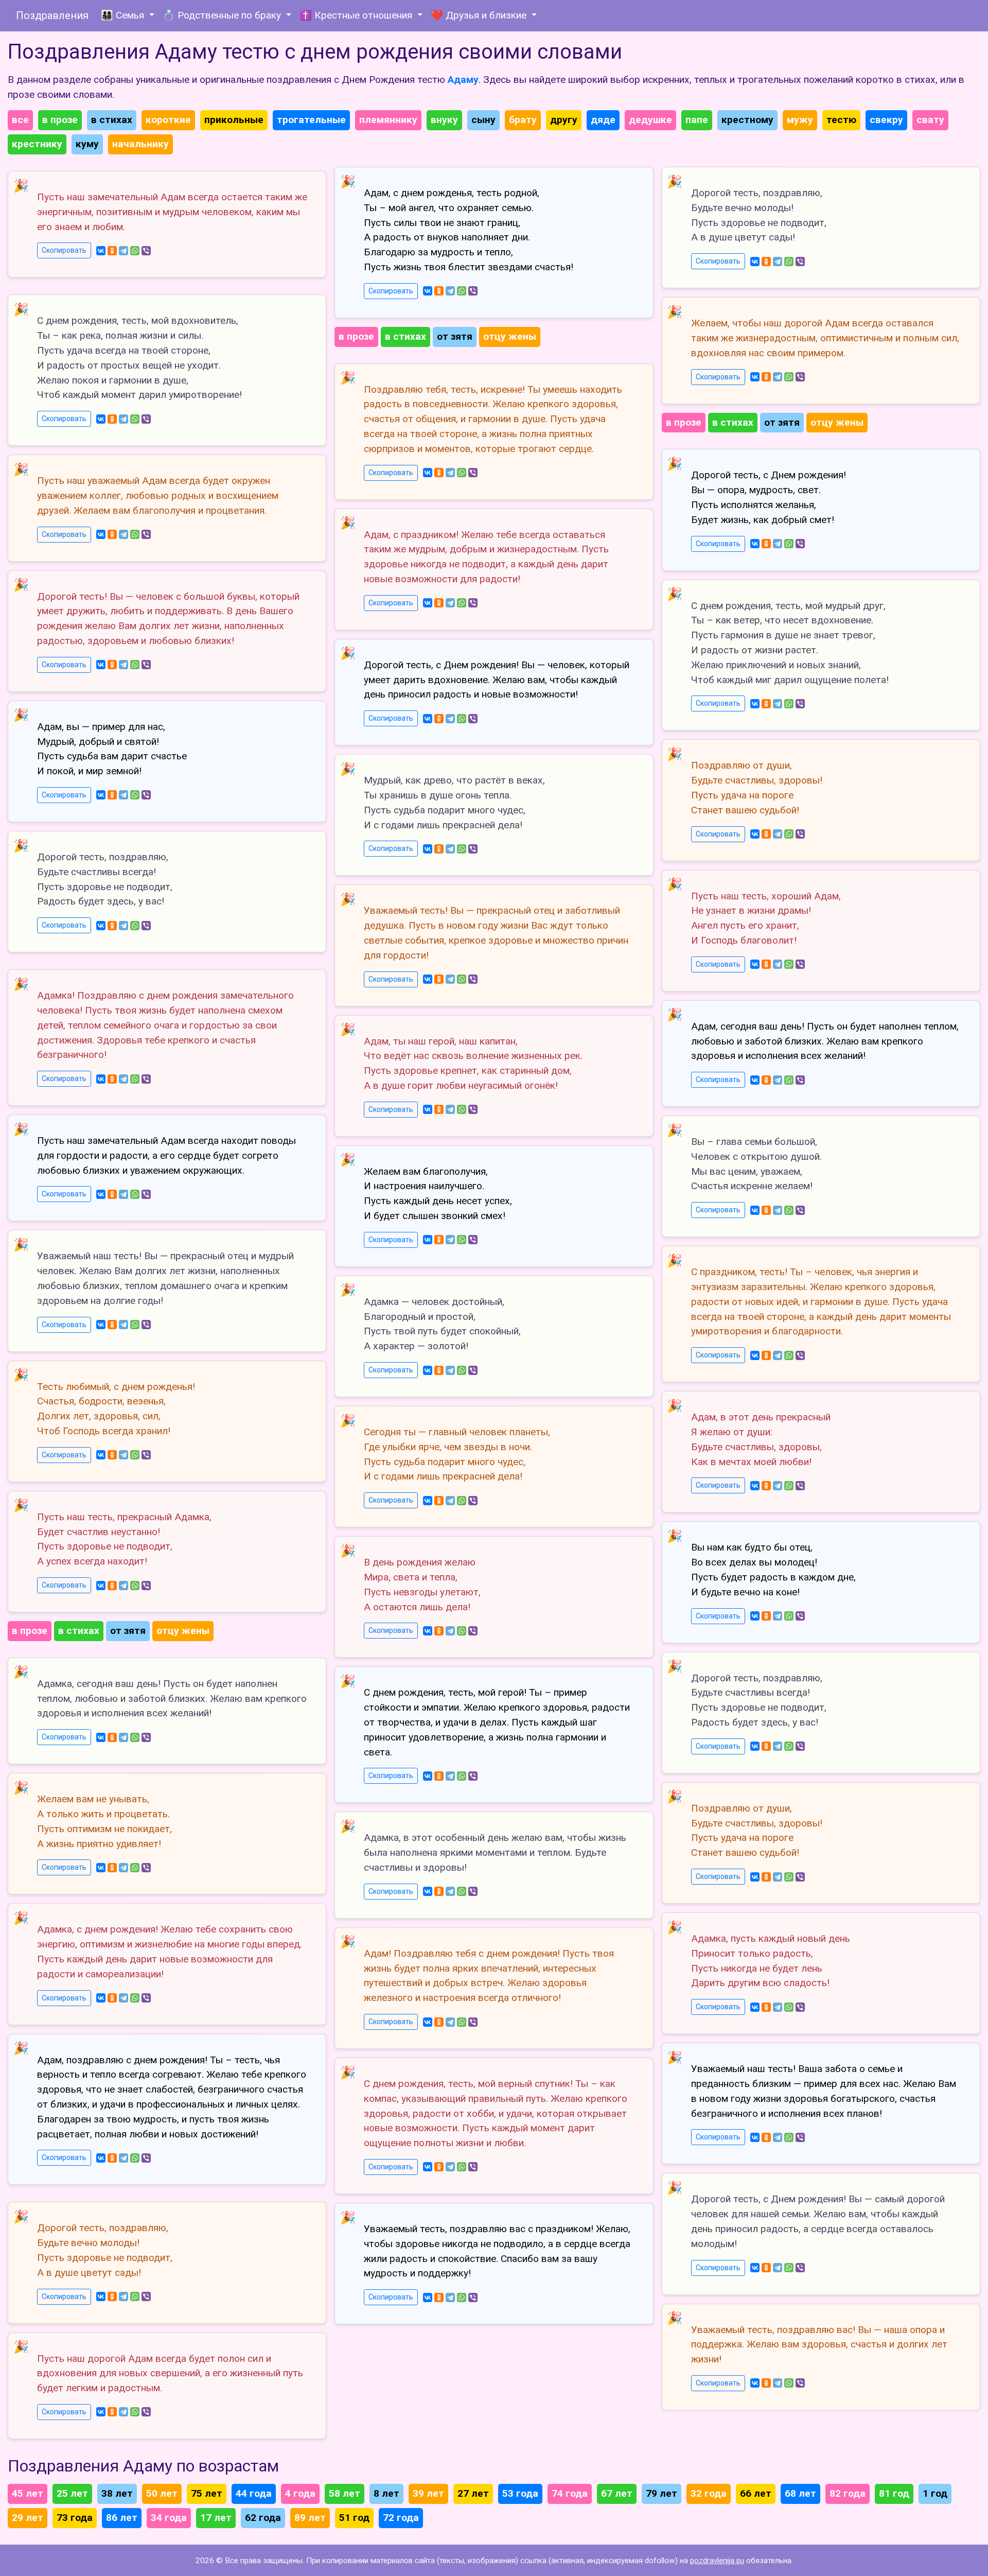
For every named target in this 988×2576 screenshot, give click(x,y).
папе (697, 120)
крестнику (37, 144)
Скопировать (64, 250)
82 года (848, 2493)
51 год (354, 2518)
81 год (894, 2493)
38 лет (117, 2493)
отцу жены (183, 1631)
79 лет (661, 2493)
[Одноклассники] (112, 251)
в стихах (112, 120)
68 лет (800, 2493)
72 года (401, 2518)
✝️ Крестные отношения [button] (357, 15)
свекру (886, 120)
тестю (841, 120)
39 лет (428, 2493)
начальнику (140, 144)
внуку (444, 120)
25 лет (72, 2493)
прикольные (234, 120)
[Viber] (146, 251)
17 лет (216, 2518)
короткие (168, 120)
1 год (935, 2493)
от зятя (128, 1631)
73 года (75, 2518)
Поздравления (52, 15)
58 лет (345, 2493)
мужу (800, 120)
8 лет (386, 2493)
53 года (520, 2493)
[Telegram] (123, 251)
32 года (709, 2493)
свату (930, 120)
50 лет (162, 2493)
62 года (263, 2518)
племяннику (388, 120)
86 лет (122, 2518)
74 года (570, 2493)
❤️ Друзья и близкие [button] (480, 15)
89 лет (310, 2518)
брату (523, 120)
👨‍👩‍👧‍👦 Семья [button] (124, 15)
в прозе (60, 120)
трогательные (311, 120)
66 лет (756, 2493)
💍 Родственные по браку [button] (223, 15)
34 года (169, 2518)
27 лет (473, 2493)
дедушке (650, 120)
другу (564, 120)
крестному (747, 120)
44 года (254, 2493)
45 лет (28, 2493)
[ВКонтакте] (101, 251)
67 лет (617, 2493)
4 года (300, 2493)
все (20, 120)
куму (87, 144)
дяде (603, 120)
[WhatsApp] (135, 251)
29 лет (28, 2518)
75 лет (207, 2493)
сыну (483, 120)
